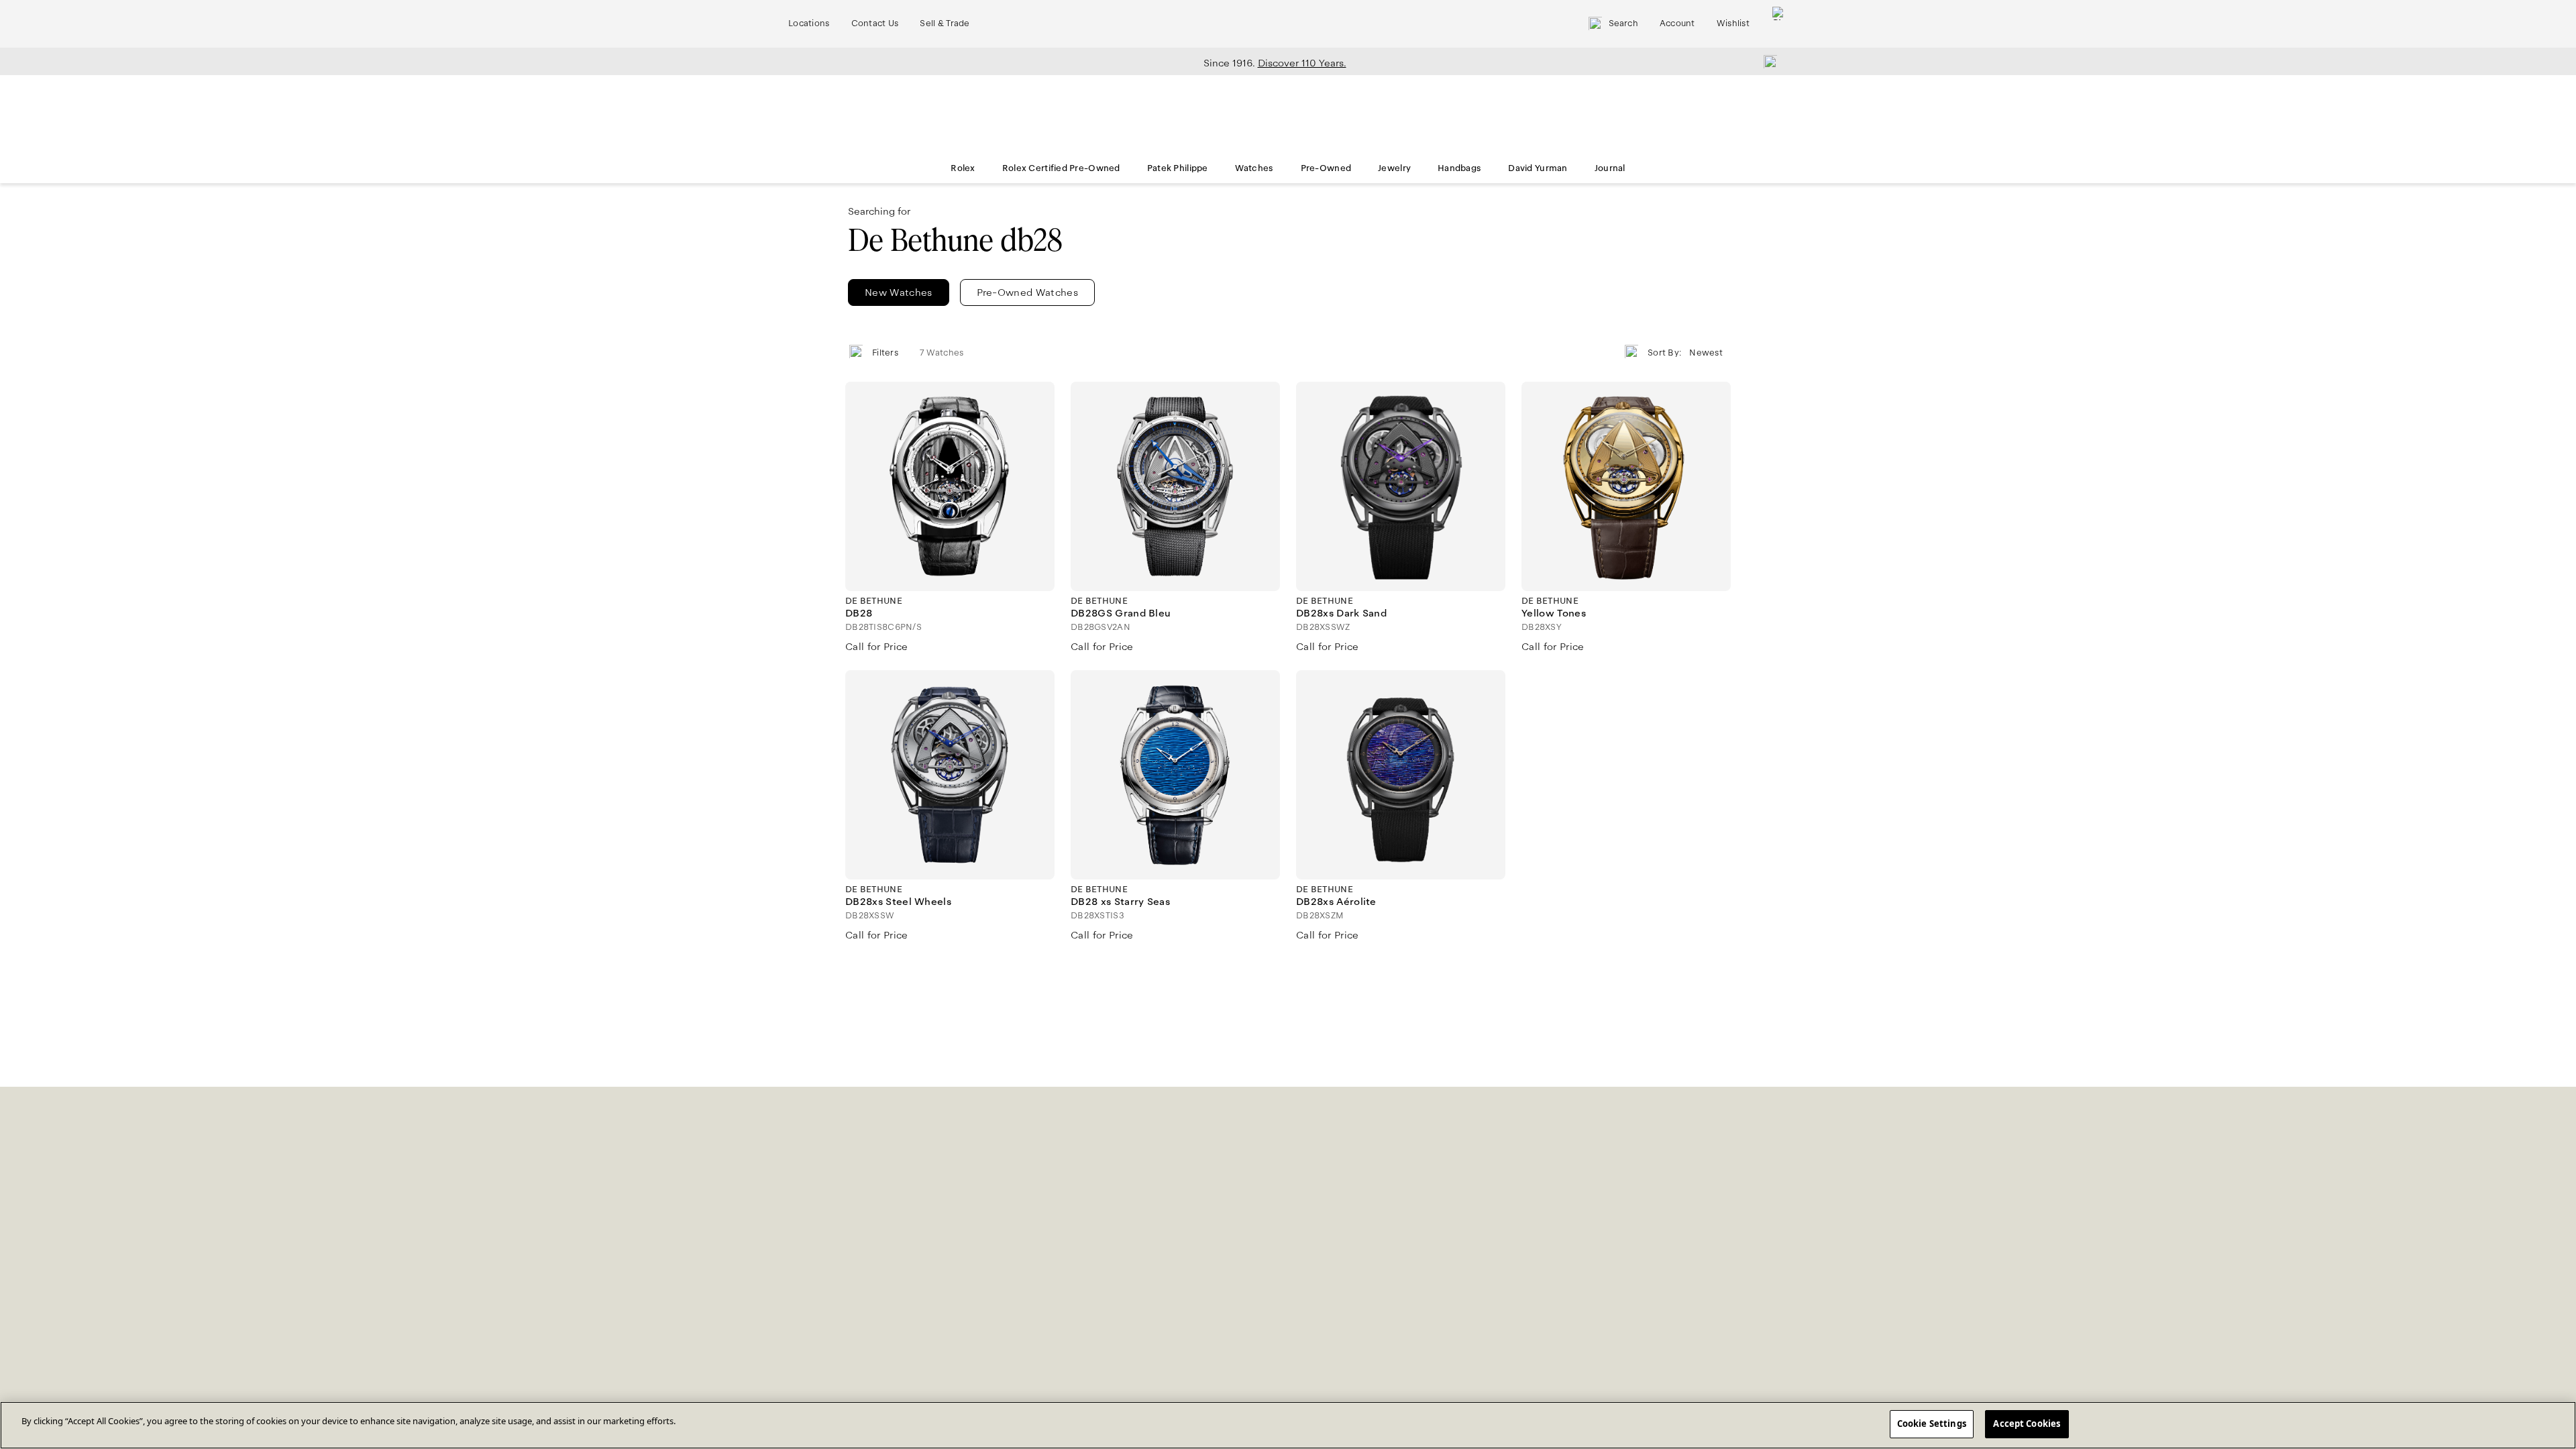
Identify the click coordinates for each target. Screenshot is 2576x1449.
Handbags (1459, 168)
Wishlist (1733, 23)
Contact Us (875, 23)
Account (1677, 23)
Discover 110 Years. (1302, 63)
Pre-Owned (1326, 168)
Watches (1254, 168)
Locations (809, 23)
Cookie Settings (1932, 1424)
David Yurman (1538, 168)
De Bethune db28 (955, 240)
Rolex (963, 168)
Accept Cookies (2027, 1424)
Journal (1610, 168)
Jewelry (1394, 168)
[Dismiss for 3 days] (1766, 61)
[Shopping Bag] (1779, 24)
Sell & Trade (945, 23)
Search (1623, 23)
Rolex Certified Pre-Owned (1061, 168)
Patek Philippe (1178, 168)
